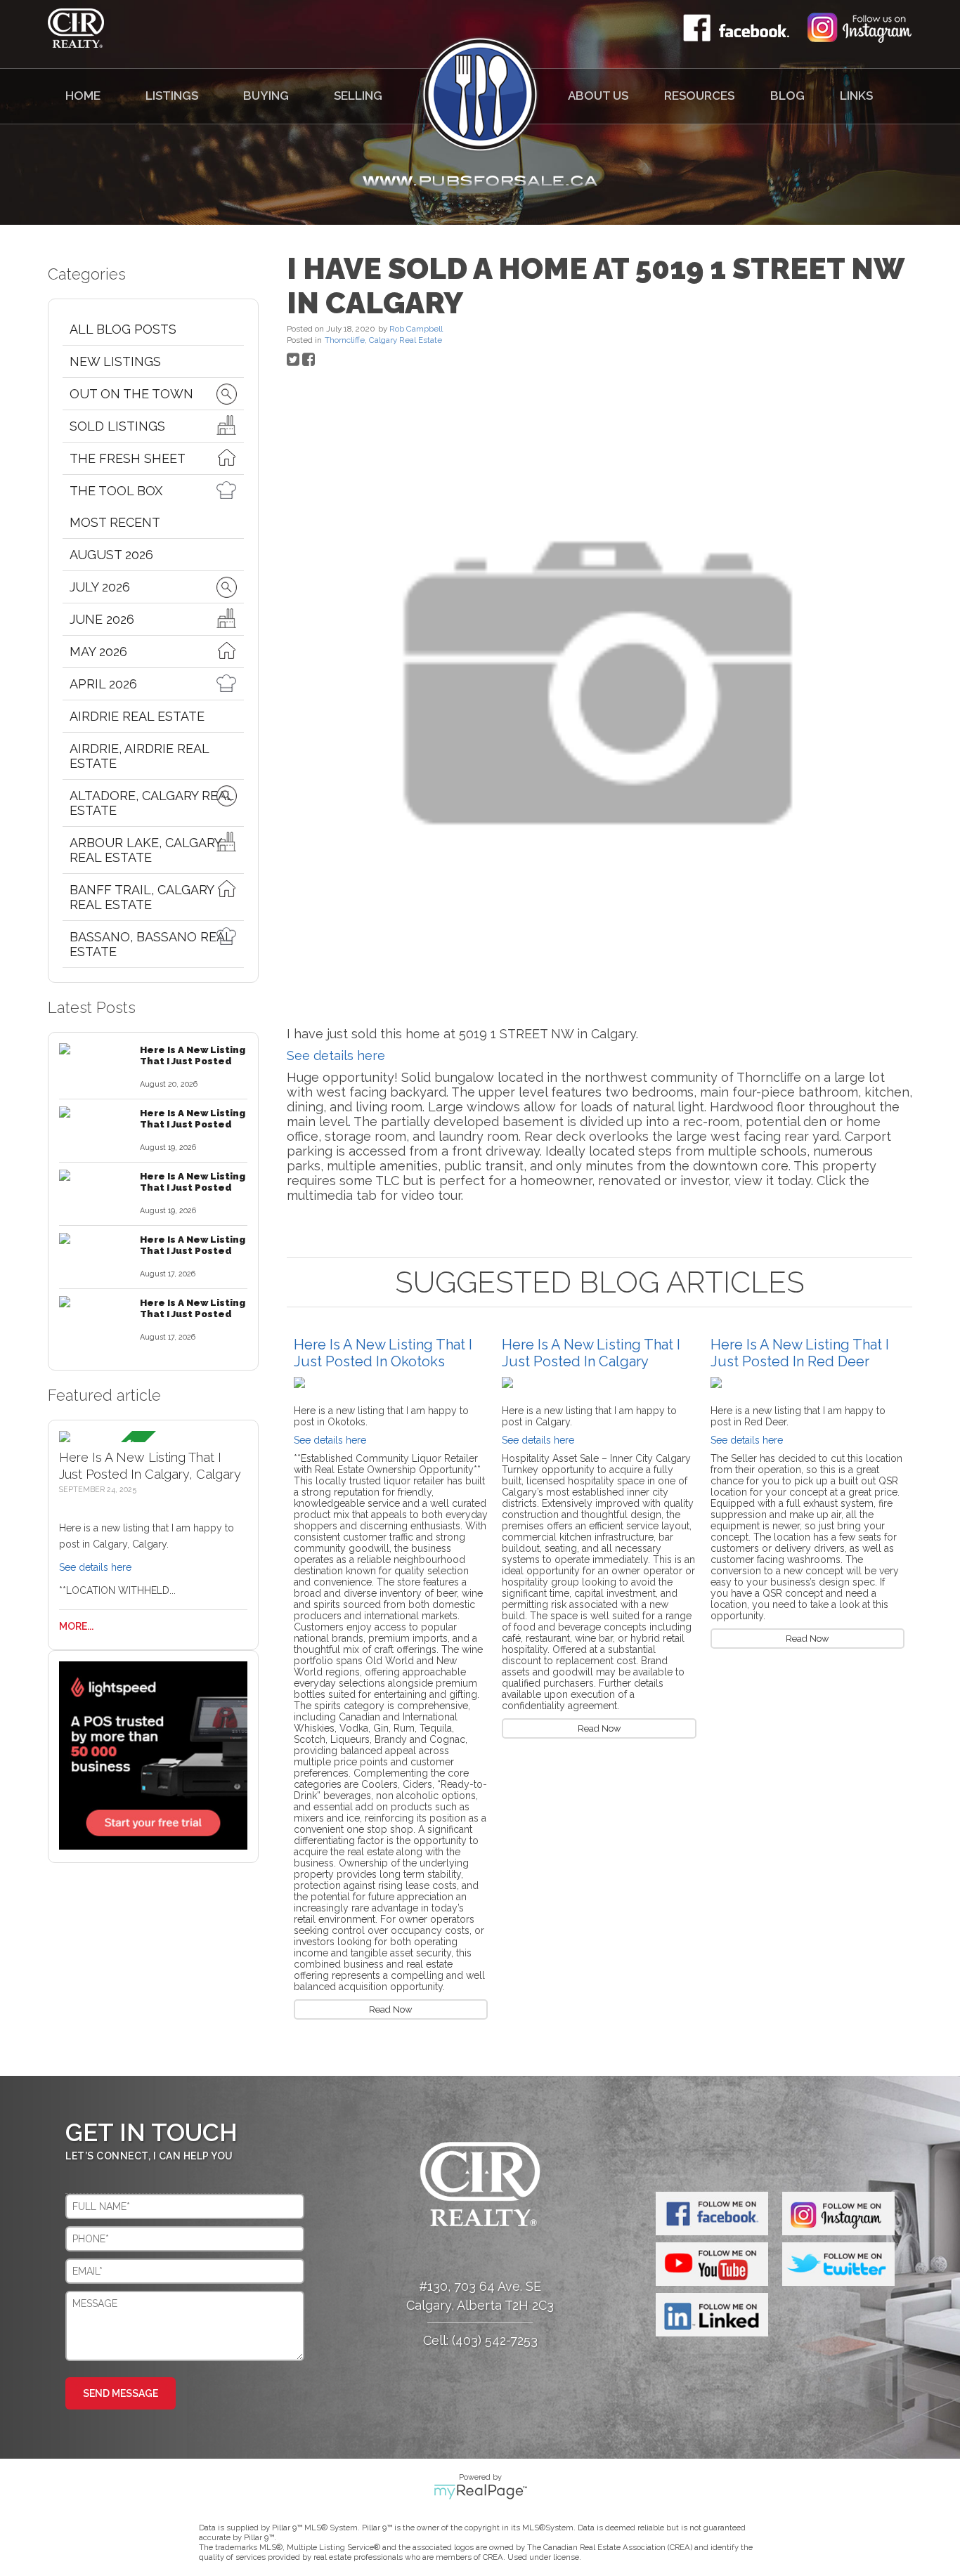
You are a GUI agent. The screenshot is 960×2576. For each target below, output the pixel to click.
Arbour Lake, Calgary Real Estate (145, 850)
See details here (95, 1567)
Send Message (121, 2393)
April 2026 (103, 684)
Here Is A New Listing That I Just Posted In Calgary (591, 1353)
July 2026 (100, 587)
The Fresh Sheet (128, 458)
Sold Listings (117, 426)
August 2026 (111, 555)
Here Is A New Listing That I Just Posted (193, 1055)
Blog (787, 96)
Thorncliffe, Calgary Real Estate (383, 340)
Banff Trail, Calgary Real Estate (142, 897)
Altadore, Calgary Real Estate (151, 803)
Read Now (391, 2009)
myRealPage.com (480, 2492)
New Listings (115, 361)
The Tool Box (116, 491)
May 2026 (98, 652)
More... (76, 1626)
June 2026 (102, 619)
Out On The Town (131, 394)
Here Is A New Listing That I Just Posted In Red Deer (800, 1353)
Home (83, 96)
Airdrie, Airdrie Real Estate (139, 756)
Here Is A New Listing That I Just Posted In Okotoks (383, 1353)
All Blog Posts (123, 329)
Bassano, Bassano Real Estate (151, 944)
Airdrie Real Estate (137, 716)
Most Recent (115, 522)
